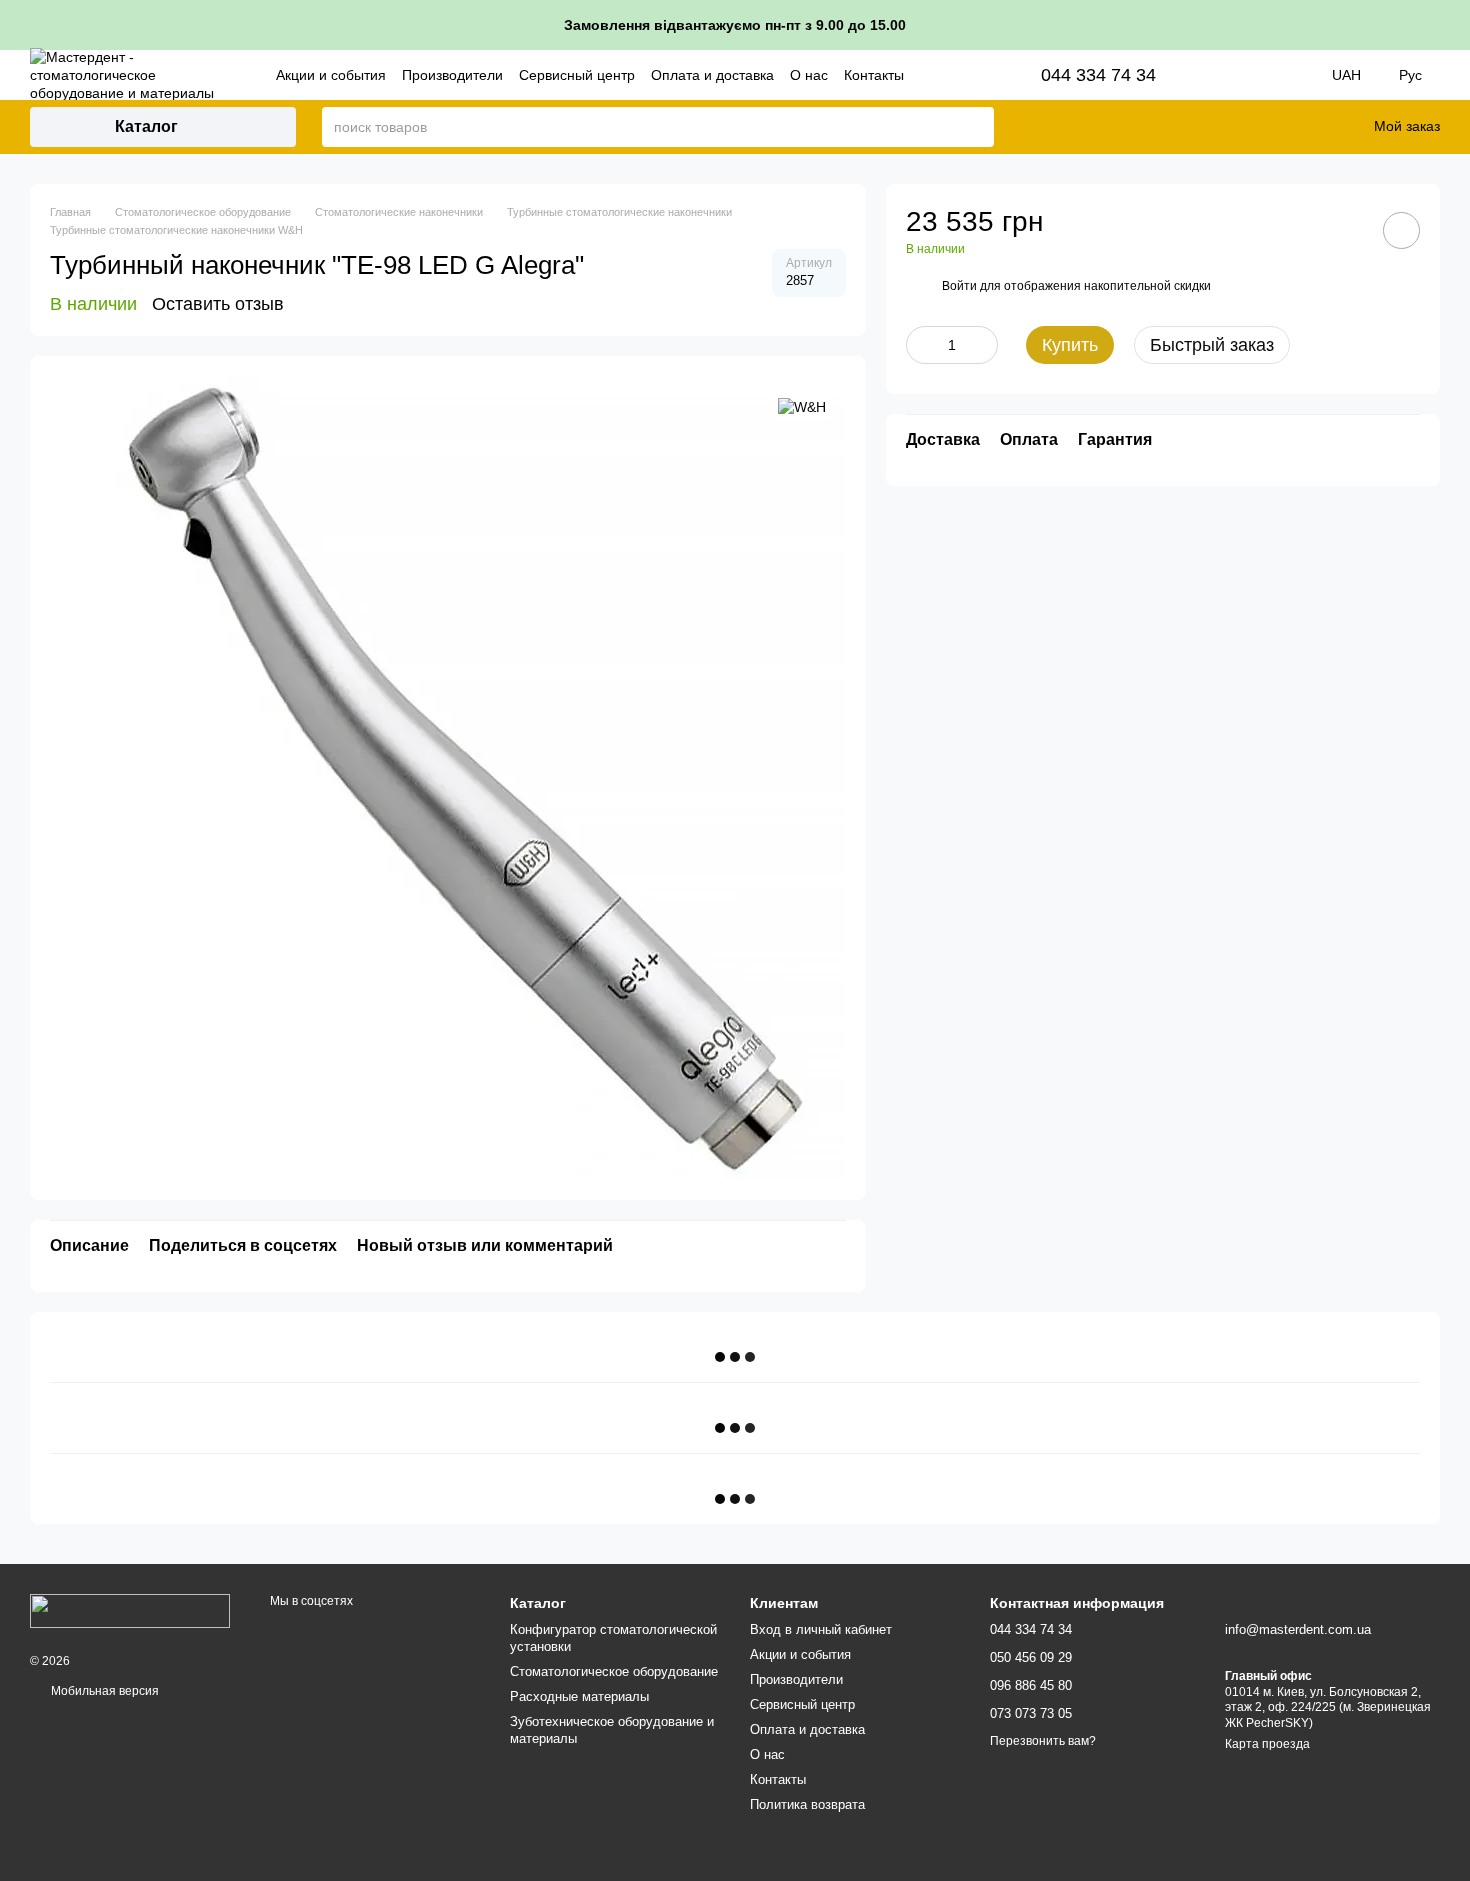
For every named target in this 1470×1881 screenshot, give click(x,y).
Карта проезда (1267, 1744)
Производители (452, 75)
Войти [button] (959, 286)
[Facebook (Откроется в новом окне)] (1254, 75)
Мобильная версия (103, 1691)
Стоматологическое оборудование (614, 1671)
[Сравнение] (1258, 127)
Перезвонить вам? (1043, 1741)
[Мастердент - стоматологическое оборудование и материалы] (130, 1610)
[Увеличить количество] (983, 345)
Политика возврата (807, 1804)
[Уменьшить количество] (921, 345)
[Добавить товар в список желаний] (1401, 230)
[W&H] (802, 405)
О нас (809, 75)
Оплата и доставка (712, 75)
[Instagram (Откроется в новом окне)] (1226, 75)
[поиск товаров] (978, 127)
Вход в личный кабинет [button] (821, 1629)
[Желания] (1310, 127)
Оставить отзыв (218, 304)
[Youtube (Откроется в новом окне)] (1282, 75)
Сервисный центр (577, 75)
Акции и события (331, 75)
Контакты (874, 75)
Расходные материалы (579, 1696)
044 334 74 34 (1098, 75)
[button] (1454, 25)
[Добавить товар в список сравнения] (1345, 230)
